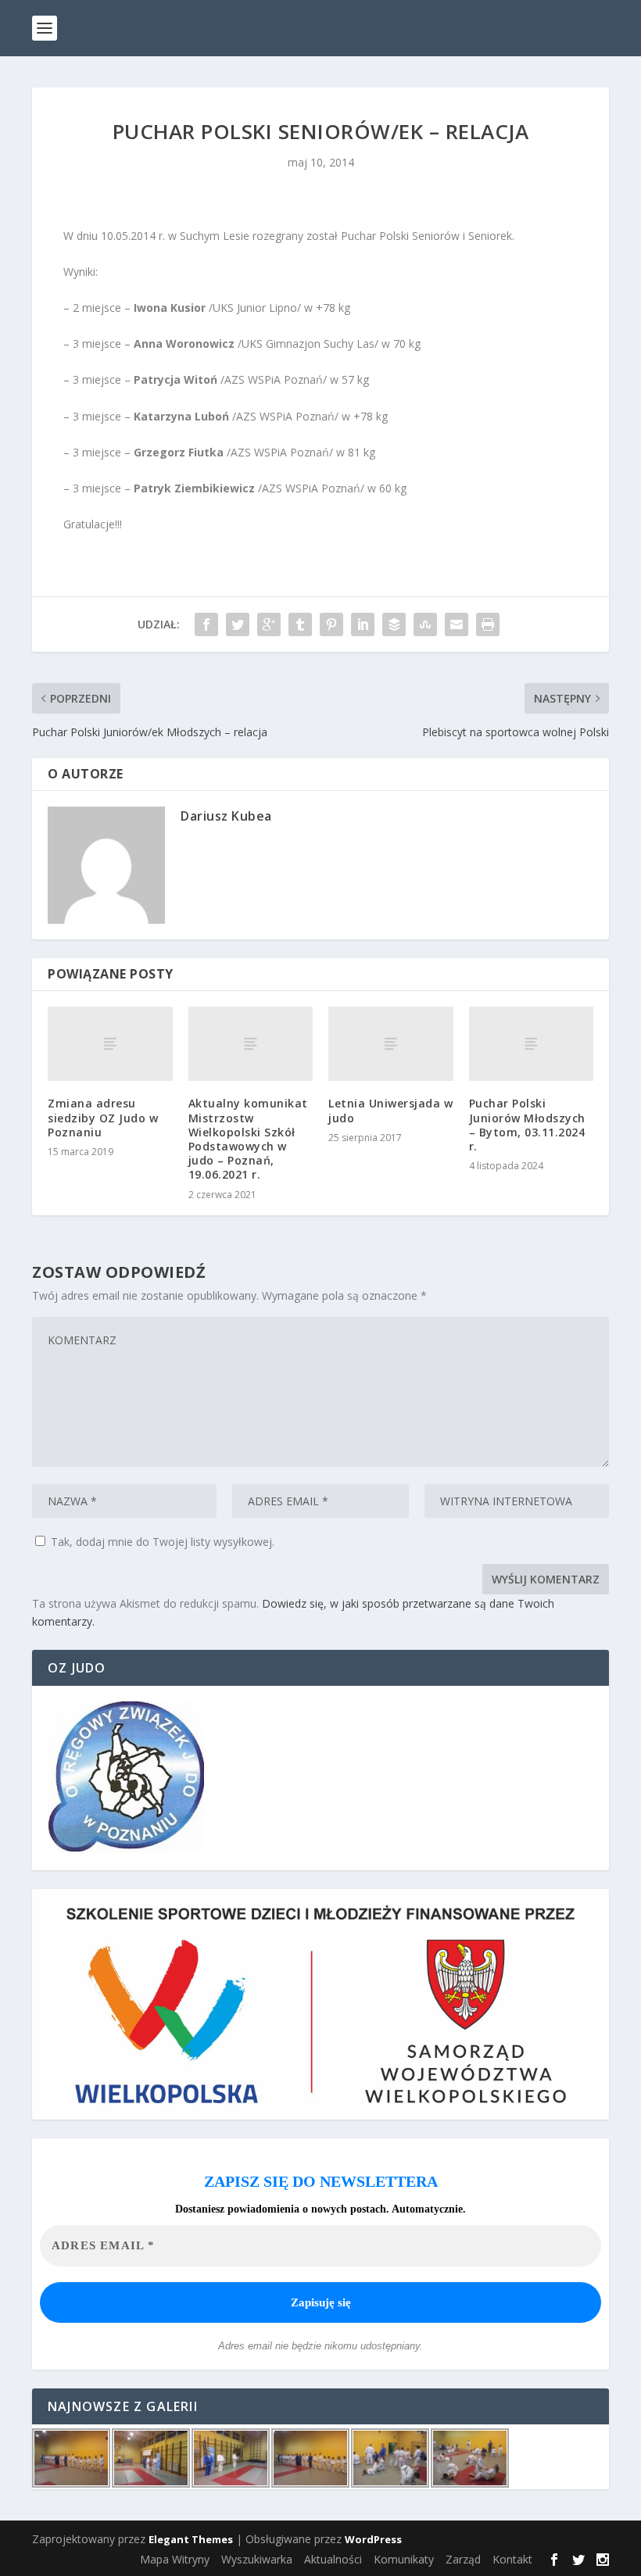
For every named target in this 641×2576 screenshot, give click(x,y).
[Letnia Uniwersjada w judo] (391, 1044)
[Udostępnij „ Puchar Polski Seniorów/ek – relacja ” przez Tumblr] (300, 624)
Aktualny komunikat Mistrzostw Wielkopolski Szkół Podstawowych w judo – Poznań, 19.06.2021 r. (248, 1139)
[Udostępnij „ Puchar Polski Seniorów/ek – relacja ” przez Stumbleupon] (425, 624)
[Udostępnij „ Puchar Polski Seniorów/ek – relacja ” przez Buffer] (394, 624)
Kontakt (512, 2559)
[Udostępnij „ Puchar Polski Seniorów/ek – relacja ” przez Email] (457, 624)
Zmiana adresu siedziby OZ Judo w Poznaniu (103, 1117)
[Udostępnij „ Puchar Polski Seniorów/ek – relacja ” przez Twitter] (238, 624)
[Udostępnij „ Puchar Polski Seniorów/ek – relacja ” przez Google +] (269, 624)
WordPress (373, 2539)
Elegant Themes (191, 2539)
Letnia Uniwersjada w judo (390, 1110)
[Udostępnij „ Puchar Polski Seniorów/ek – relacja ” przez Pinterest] (331, 624)
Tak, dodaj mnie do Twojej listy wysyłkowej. (161, 1542)
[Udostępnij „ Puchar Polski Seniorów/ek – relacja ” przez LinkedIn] (363, 624)
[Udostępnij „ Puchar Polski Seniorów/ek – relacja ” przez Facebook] (206, 624)
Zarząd (463, 2559)
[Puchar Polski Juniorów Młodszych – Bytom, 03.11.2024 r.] (532, 1044)
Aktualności (333, 2559)
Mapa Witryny (175, 2559)
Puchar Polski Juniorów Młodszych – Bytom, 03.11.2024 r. (527, 1125)
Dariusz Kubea (226, 816)
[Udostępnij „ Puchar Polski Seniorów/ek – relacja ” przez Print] (488, 624)
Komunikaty (404, 2559)
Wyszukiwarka (257, 2559)
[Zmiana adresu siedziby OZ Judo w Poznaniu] (110, 1044)
